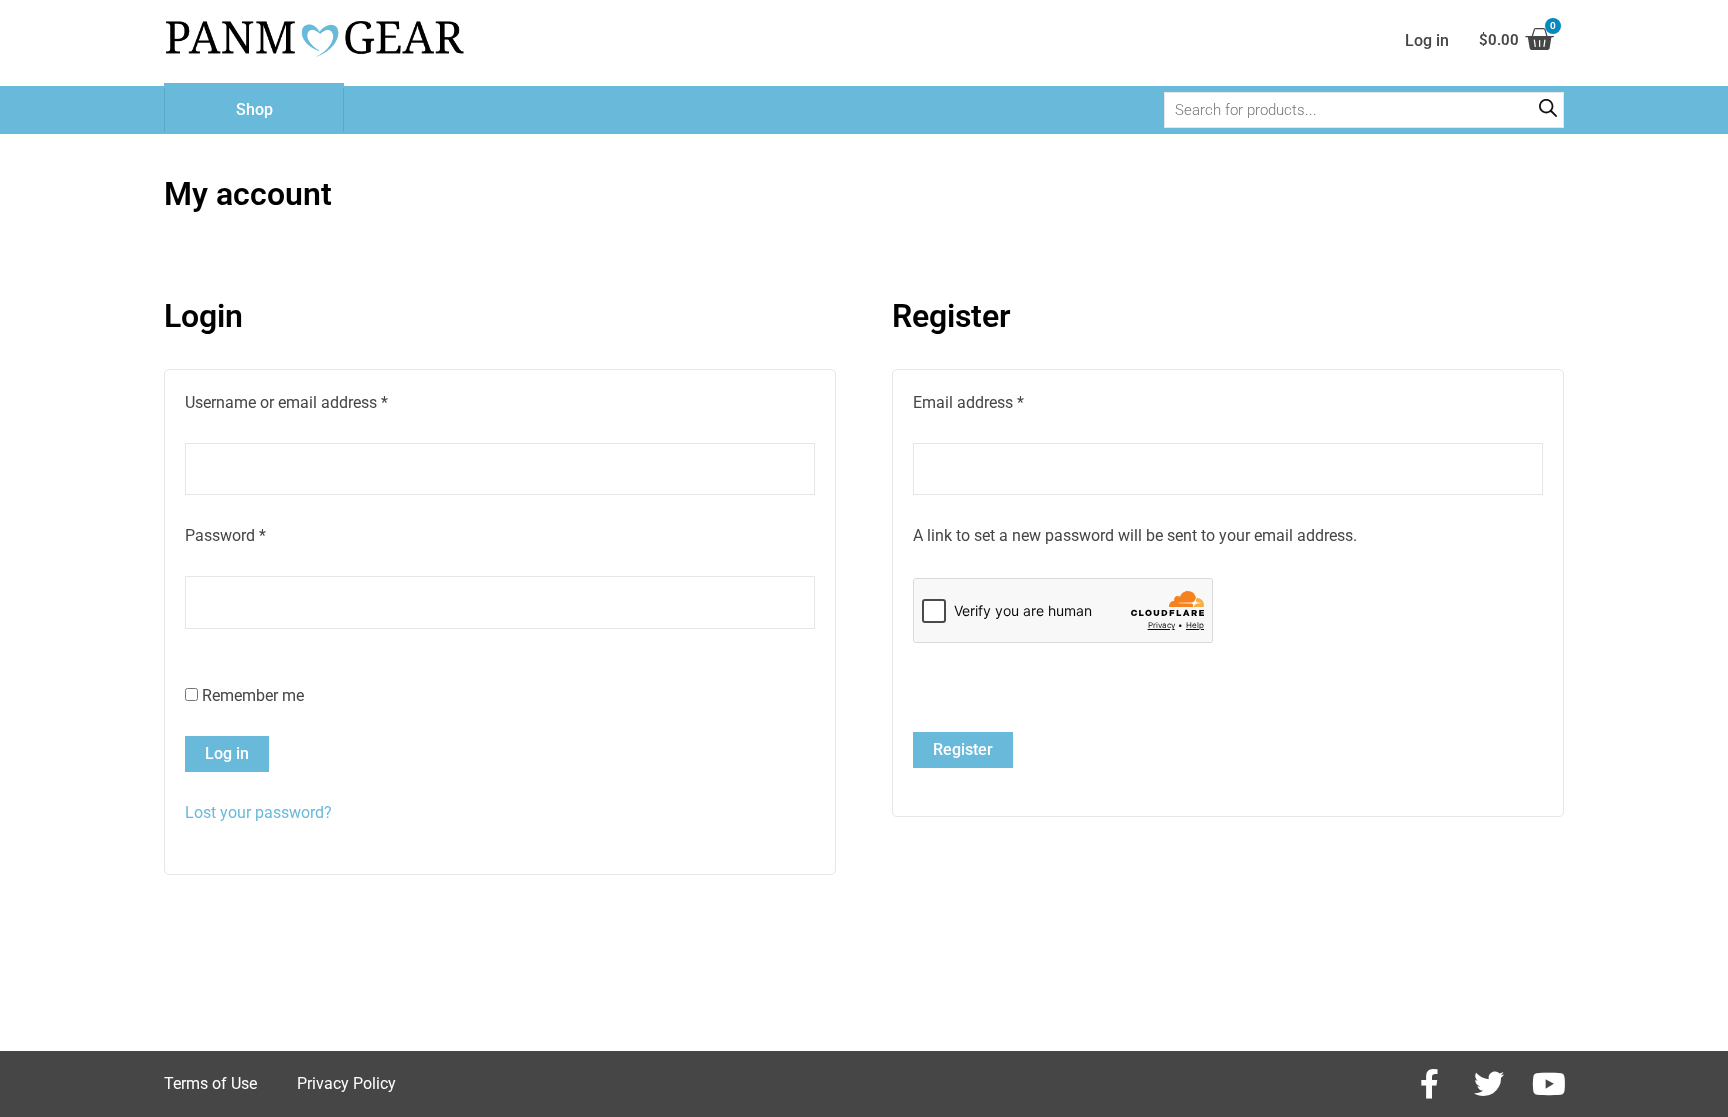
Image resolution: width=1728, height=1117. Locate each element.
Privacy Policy (346, 1083)
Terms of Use (210, 1083)
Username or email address (317, 401)
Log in (227, 753)
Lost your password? (258, 812)
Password (256, 534)
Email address (999, 401)
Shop (254, 109)
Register (963, 749)
